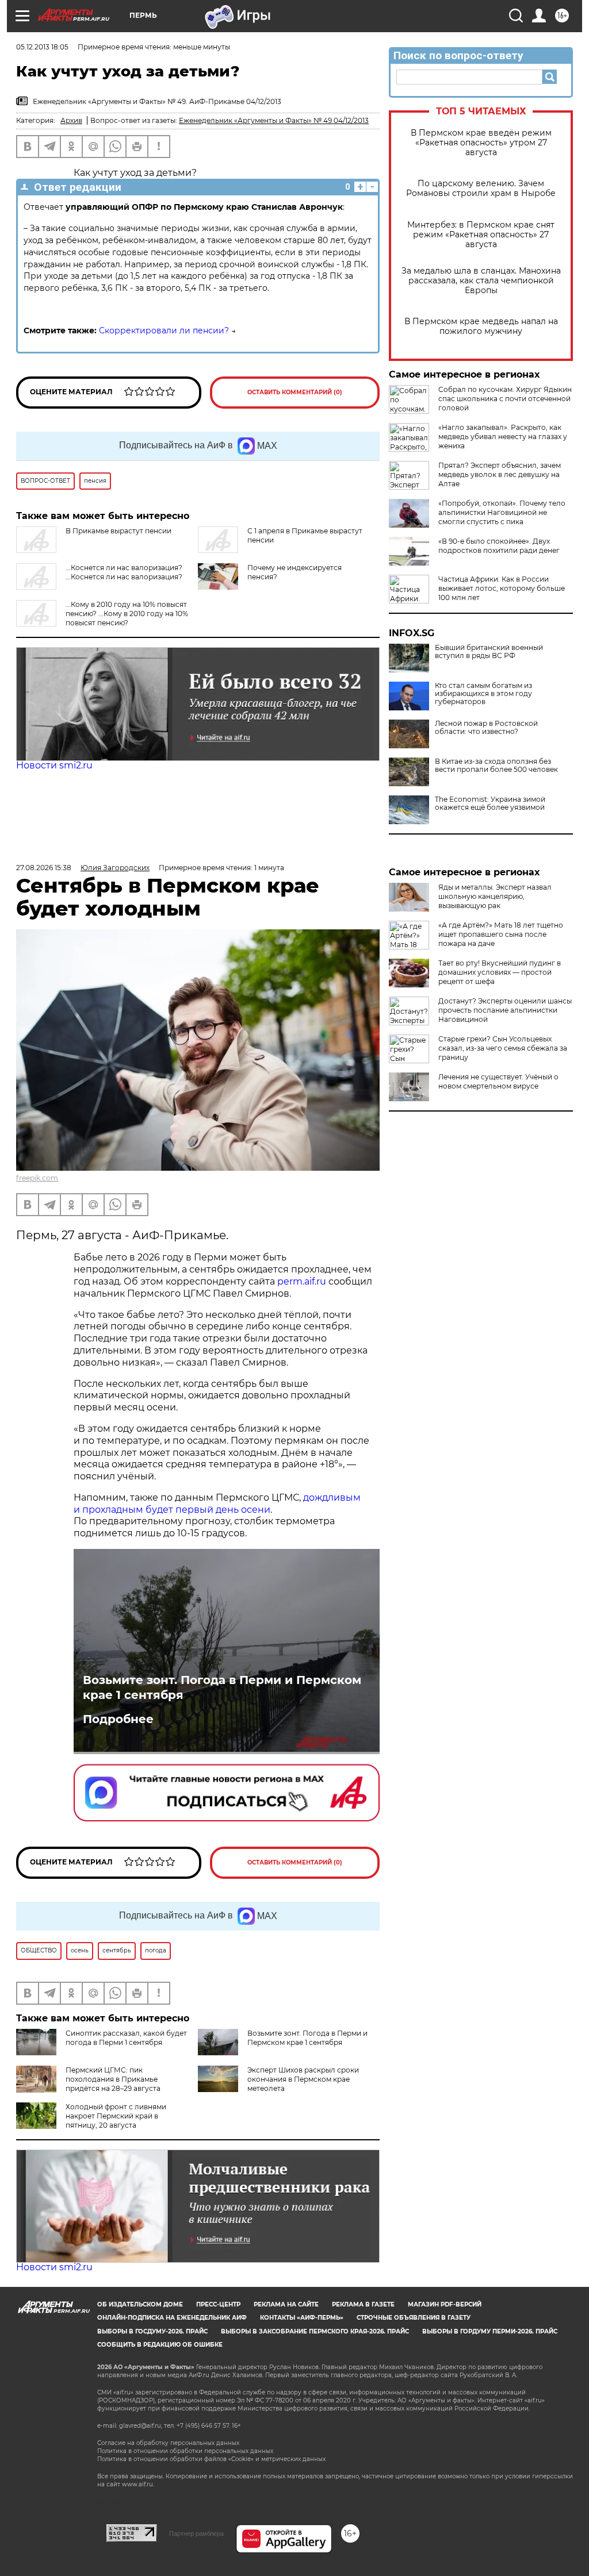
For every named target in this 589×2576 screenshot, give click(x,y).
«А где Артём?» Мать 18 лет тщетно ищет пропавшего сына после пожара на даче (501, 934)
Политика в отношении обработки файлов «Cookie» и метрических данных (211, 2459)
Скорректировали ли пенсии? (164, 330)
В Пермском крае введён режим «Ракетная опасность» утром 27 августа (481, 143)
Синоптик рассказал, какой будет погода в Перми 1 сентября (126, 2038)
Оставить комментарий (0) (295, 392)
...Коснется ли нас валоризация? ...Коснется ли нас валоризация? (124, 572)
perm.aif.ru (302, 1281)
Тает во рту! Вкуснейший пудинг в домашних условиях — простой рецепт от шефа (500, 972)
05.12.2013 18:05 (42, 47)
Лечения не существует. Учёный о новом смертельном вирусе (498, 1081)
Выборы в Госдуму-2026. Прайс (152, 2331)
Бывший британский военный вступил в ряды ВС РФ (489, 652)
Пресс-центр (218, 2304)
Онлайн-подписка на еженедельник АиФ (172, 2318)
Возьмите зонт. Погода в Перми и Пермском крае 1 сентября (222, 1687)
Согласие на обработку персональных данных (168, 2443)
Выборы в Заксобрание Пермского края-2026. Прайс (315, 2331)
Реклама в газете (363, 2304)
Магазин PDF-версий (445, 2304)
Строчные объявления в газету (414, 2318)
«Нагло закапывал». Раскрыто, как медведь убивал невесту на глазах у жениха (503, 437)
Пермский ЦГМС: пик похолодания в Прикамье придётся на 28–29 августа (113, 2079)
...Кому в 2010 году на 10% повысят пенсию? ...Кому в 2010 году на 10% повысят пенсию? (127, 614)
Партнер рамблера (196, 2533)
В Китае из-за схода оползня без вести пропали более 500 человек (496, 766)
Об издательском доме (140, 2304)
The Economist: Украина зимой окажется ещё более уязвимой (490, 803)
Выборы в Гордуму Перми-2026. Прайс (490, 2331)
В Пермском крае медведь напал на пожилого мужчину (481, 326)
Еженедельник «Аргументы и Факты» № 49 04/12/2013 (274, 120)
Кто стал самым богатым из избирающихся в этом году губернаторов (483, 694)
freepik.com (37, 1178)
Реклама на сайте (286, 2304)
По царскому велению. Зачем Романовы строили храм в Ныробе (481, 189)
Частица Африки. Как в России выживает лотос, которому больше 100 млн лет (502, 588)
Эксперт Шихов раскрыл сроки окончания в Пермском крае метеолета (303, 2079)
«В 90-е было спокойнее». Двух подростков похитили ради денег (499, 546)
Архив (71, 120)
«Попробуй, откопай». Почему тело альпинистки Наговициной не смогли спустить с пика (502, 512)
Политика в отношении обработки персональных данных (185, 2451)
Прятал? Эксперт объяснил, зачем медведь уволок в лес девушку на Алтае (500, 474)
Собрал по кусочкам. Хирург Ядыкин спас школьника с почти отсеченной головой (505, 399)
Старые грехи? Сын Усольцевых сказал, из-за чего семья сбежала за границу (503, 1048)
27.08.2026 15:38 (44, 868)
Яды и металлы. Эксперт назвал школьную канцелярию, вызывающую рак (495, 896)
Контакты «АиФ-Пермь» (302, 2318)
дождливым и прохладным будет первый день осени (217, 1504)
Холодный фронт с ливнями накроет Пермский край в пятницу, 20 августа (116, 2116)
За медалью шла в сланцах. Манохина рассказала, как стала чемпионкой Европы (481, 281)
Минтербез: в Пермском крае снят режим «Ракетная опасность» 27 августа (481, 235)
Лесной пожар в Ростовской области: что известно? (486, 728)
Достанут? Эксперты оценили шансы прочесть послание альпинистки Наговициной (505, 1010)
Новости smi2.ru (54, 765)
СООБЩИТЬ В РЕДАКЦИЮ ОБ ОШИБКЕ (160, 2345)
